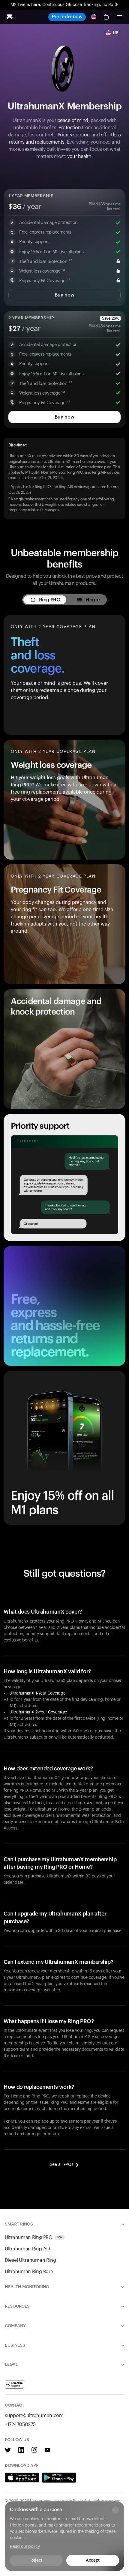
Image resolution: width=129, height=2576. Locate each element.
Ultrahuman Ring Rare (29, 2272)
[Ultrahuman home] (10, 17)
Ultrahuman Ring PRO (34, 2238)
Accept (93, 2560)
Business (15, 2345)
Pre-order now (67, 17)
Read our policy (25, 2547)
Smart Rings (19, 2224)
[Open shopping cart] (106, 17)
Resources (17, 2306)
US (116, 33)
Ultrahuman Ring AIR (28, 2249)
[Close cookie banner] (115, 2510)
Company (15, 2326)
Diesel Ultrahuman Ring (30, 2260)
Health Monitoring (27, 2287)
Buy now (64, 295)
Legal (11, 2365)
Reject (36, 2560)
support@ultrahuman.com (34, 2416)
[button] (119, 17)
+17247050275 (20, 2425)
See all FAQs (62, 2165)
